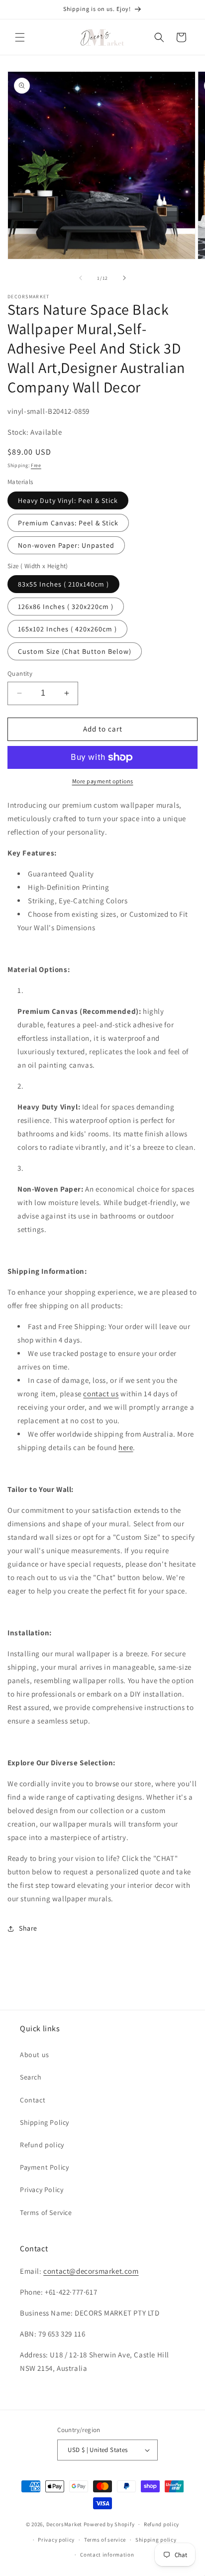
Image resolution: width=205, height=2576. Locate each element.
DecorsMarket (64, 2524)
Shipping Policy (45, 2122)
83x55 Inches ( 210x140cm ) (63, 584)
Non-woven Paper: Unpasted (66, 545)
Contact (33, 2100)
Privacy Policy (42, 2190)
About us (35, 2055)
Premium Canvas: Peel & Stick (68, 523)
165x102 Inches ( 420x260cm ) (67, 629)
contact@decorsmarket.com (91, 2271)
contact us (101, 1394)
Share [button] (28, 1928)
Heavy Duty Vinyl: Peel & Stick (68, 500)
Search (31, 2077)
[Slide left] (81, 278)
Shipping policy (156, 2540)
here (126, 1447)
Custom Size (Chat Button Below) (75, 651)
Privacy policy (56, 2540)
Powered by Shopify (109, 2524)
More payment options (103, 781)
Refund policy (42, 2145)
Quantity (20, 674)
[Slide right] (124, 278)
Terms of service (105, 2540)
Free (36, 465)
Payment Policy (44, 2167)
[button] (20, 37)
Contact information (107, 2555)
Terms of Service (46, 2212)
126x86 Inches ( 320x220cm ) (66, 607)
